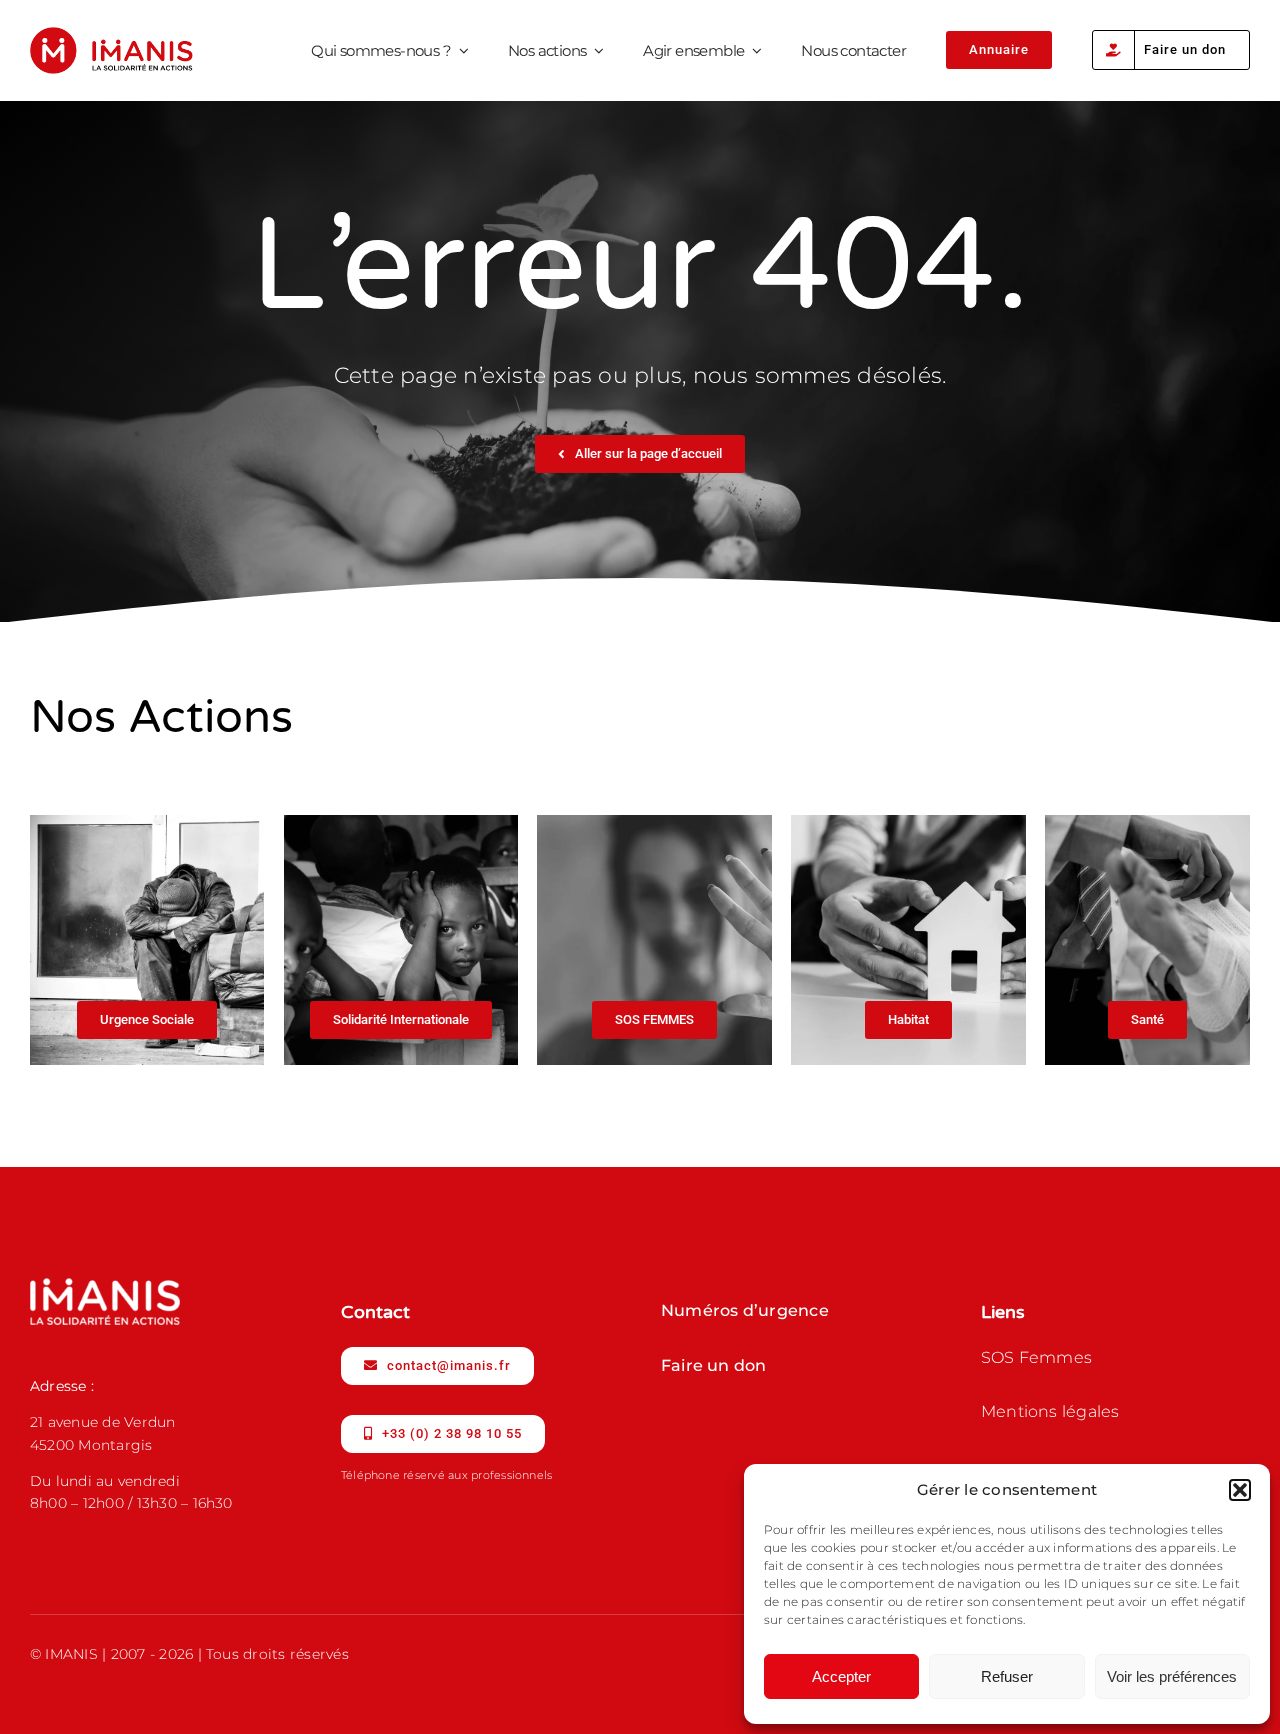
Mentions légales (1050, 1411)
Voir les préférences (1172, 1676)
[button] (1240, 1490)
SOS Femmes (1036, 1357)
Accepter (841, 1676)
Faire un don (714, 1365)
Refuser (1007, 1676)
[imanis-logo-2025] (111, 34)
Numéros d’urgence (745, 1310)
